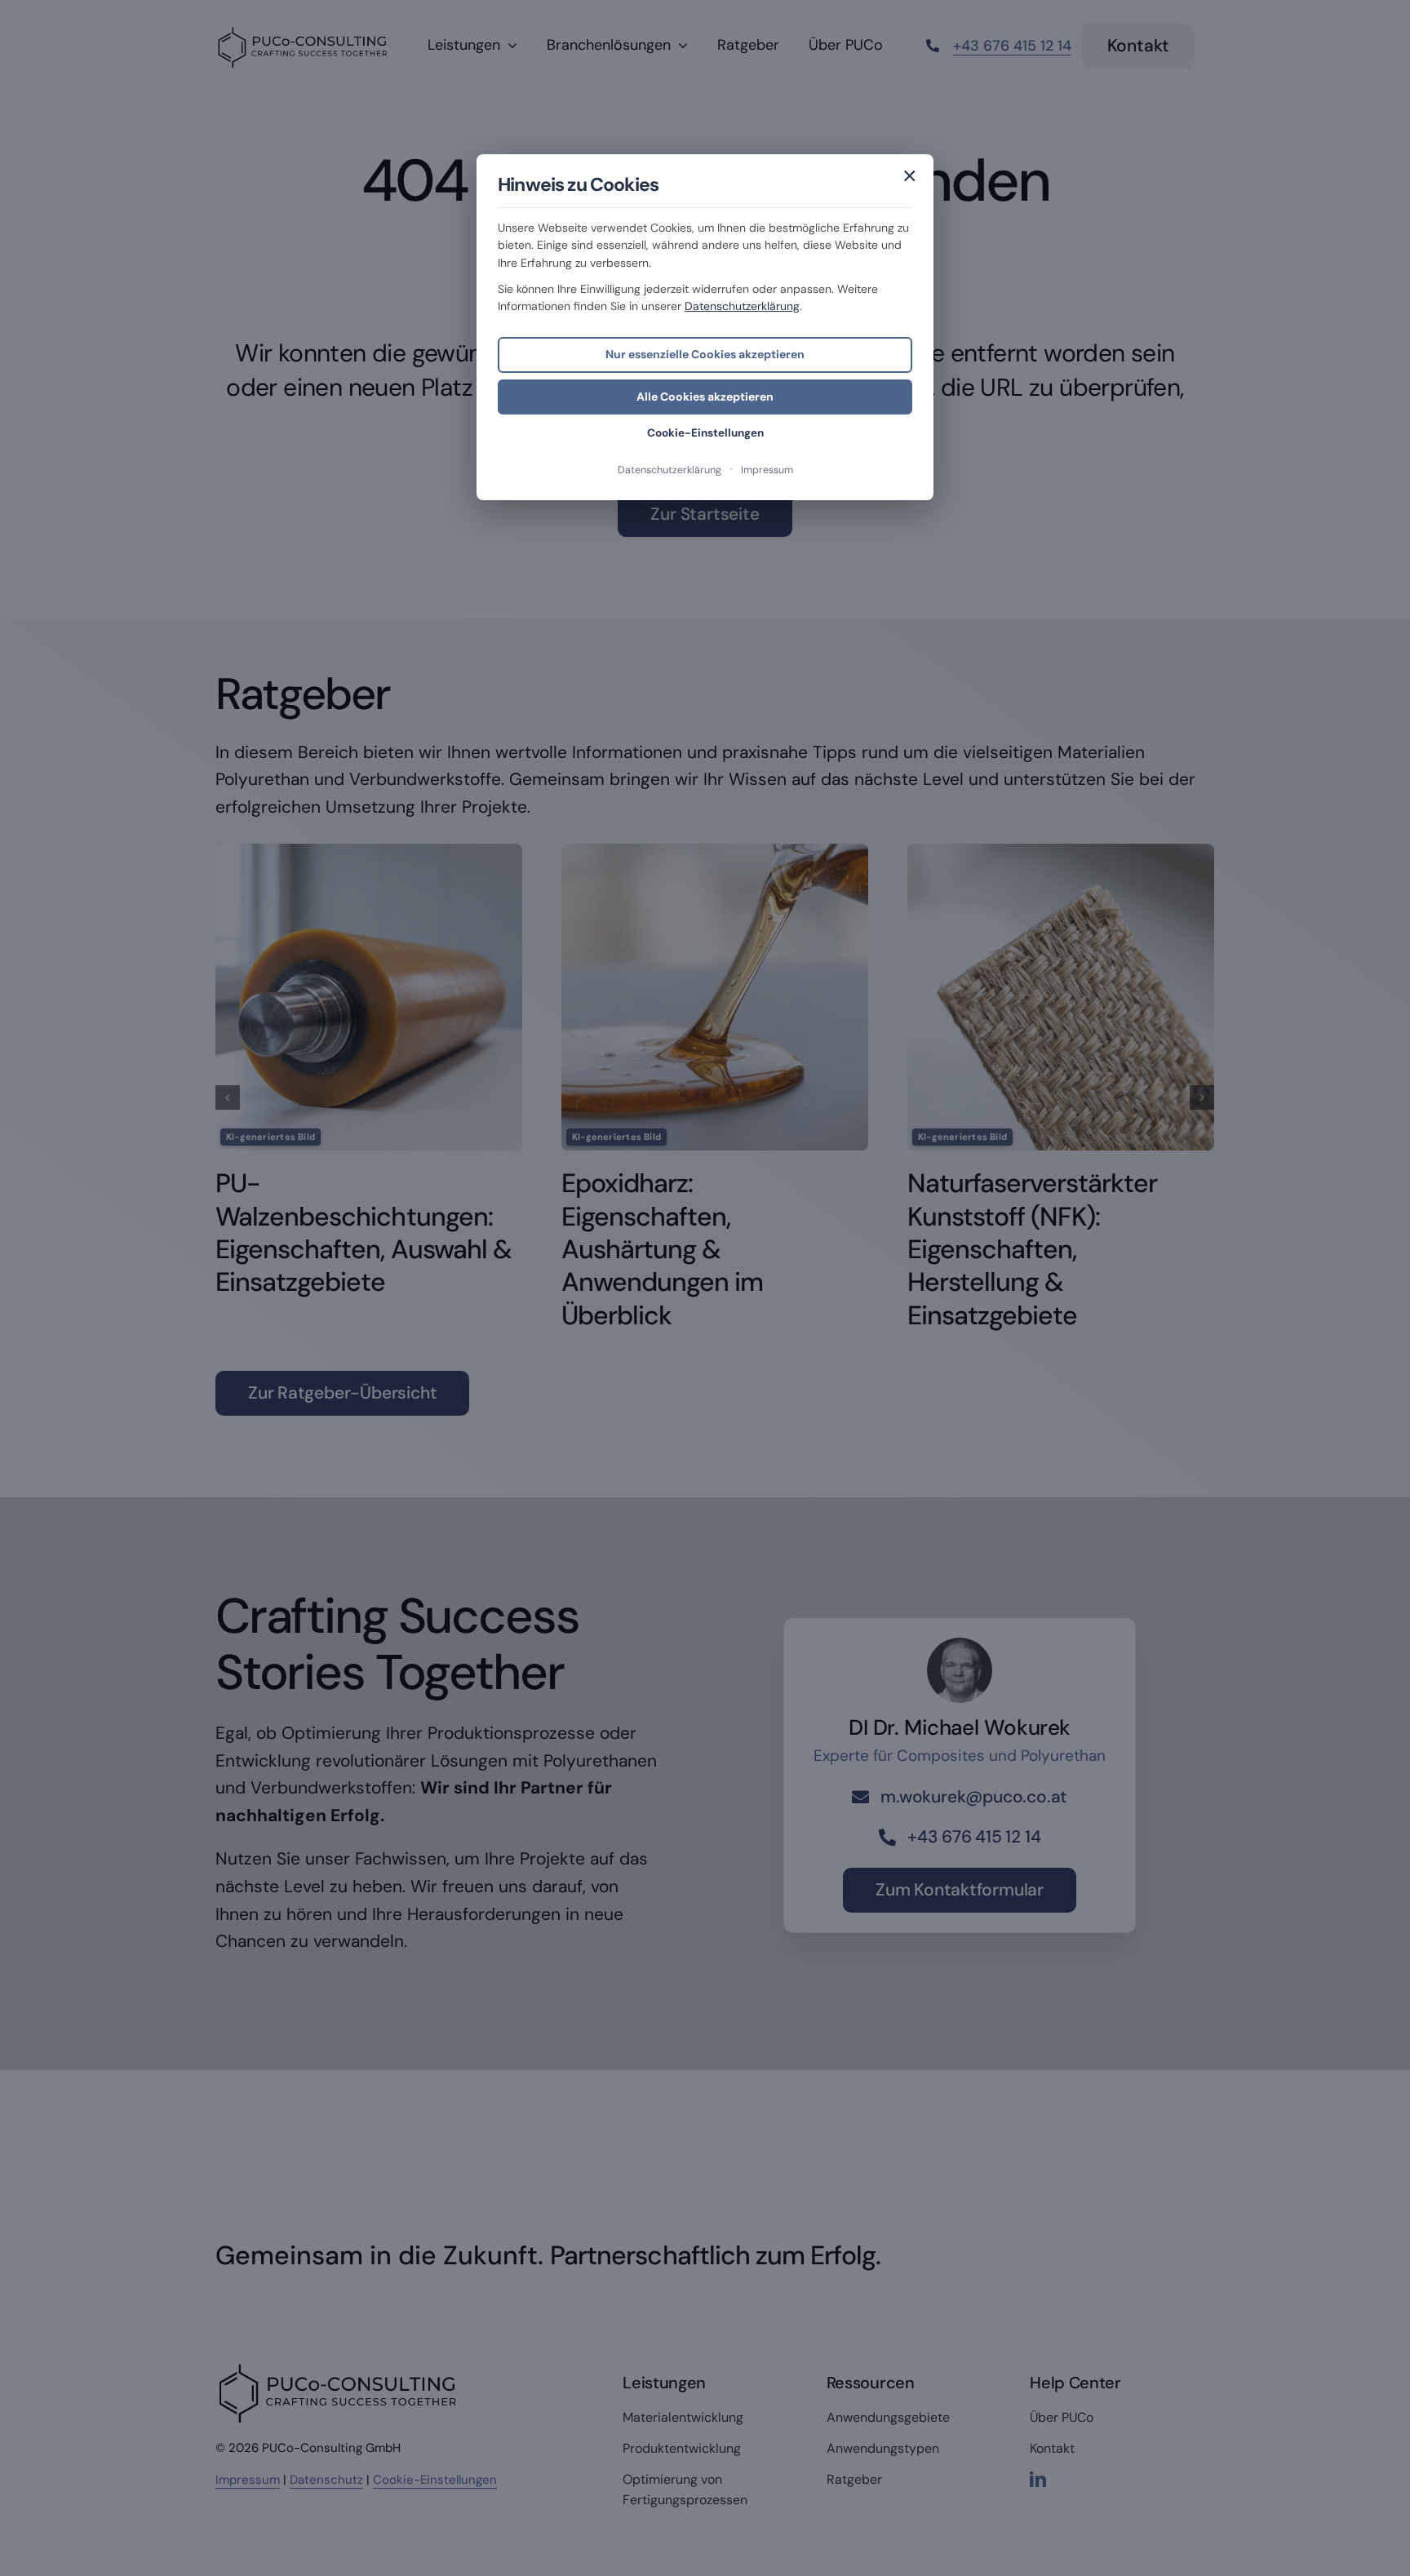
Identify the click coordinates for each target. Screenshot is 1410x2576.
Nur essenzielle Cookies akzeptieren (705, 354)
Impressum (767, 470)
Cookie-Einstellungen (705, 433)
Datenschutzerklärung (742, 306)
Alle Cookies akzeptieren (705, 397)
